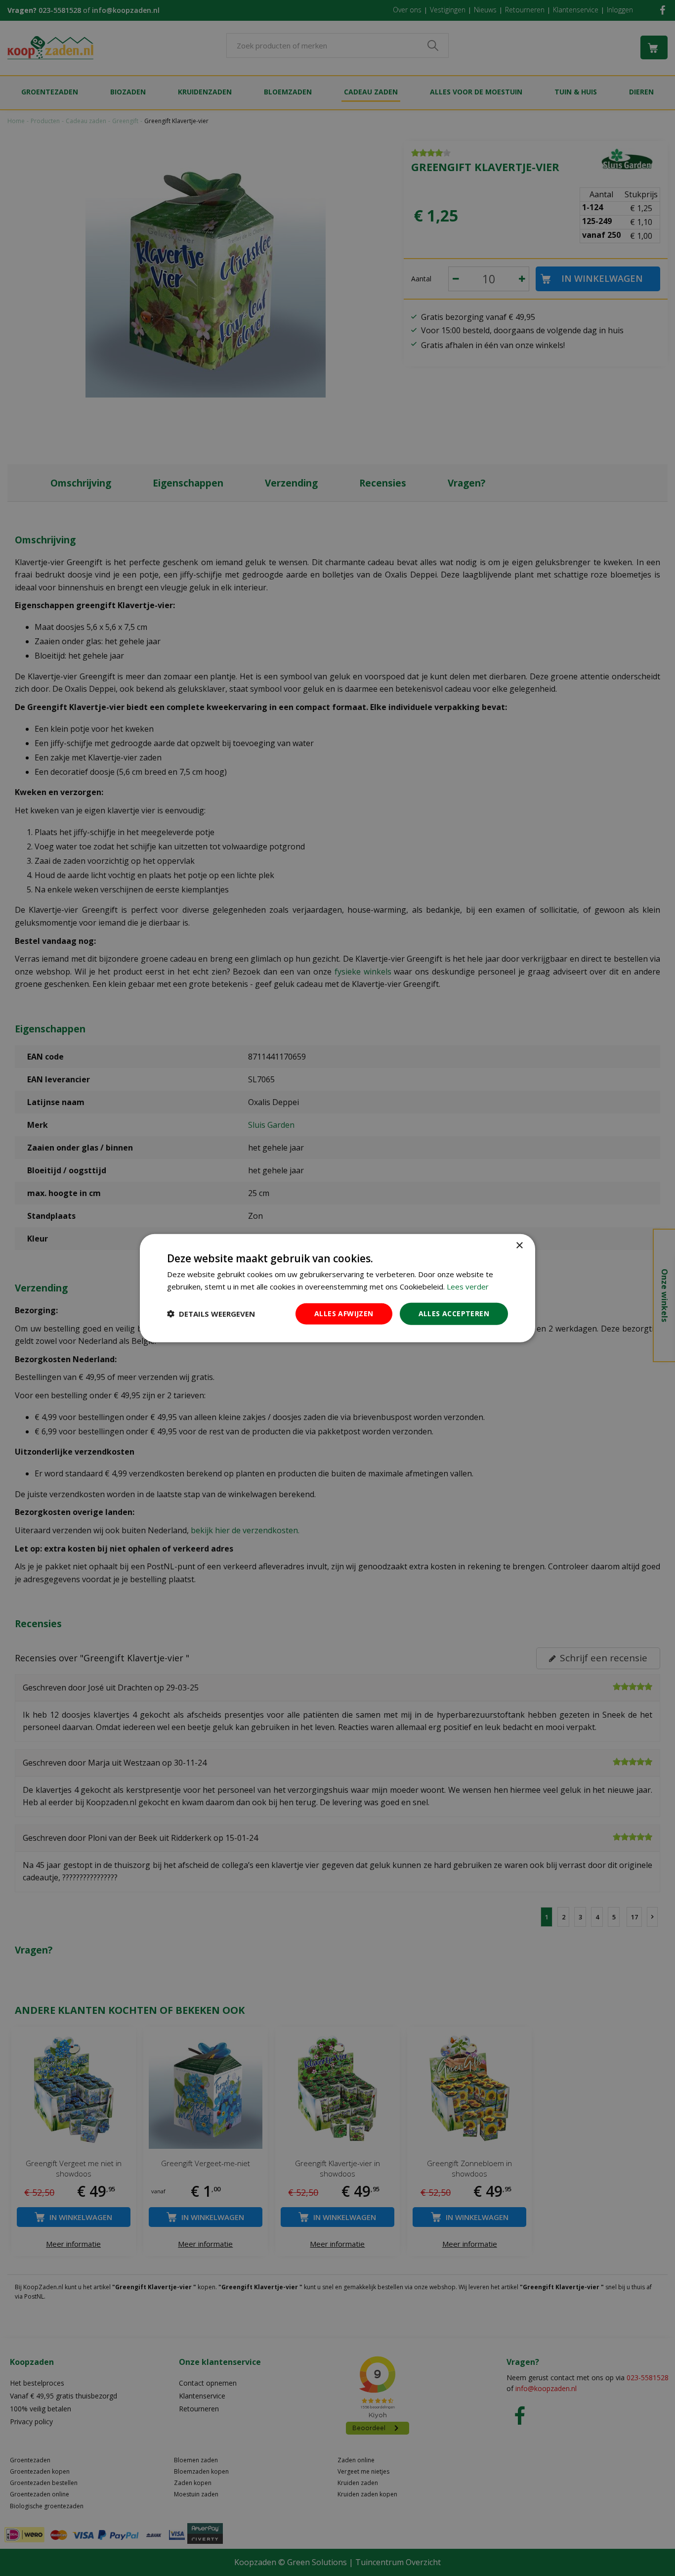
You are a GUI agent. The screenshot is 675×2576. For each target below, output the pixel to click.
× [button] (519, 1246)
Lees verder (468, 1287)
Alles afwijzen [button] (344, 1313)
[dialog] (337, 1288)
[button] (211, 1314)
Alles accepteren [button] (454, 1313)
